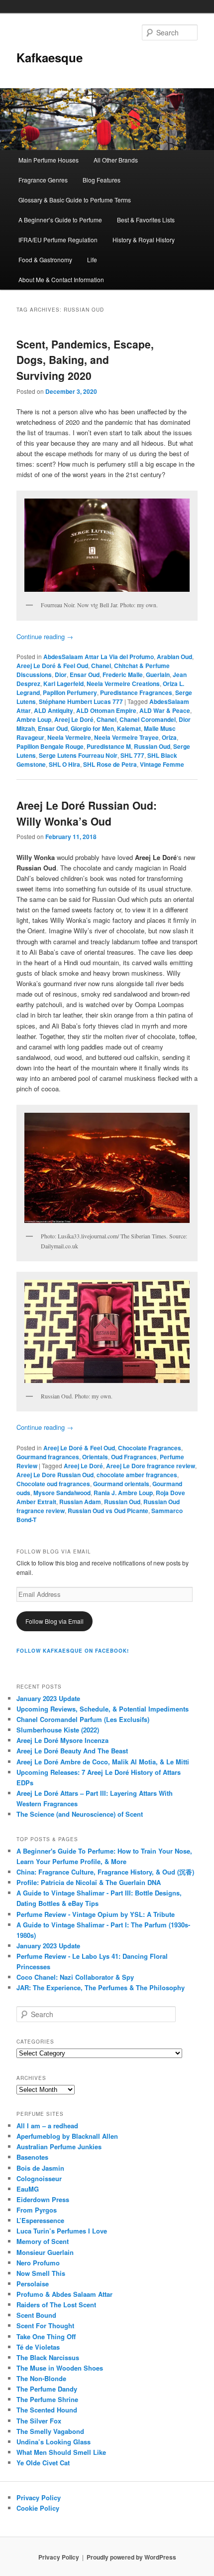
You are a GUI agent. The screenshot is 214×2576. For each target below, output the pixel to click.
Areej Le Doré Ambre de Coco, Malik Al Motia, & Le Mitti (103, 1762)
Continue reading (45, 636)
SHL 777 (132, 755)
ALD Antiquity (53, 710)
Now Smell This (41, 2273)
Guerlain (158, 675)
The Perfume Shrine (47, 2399)
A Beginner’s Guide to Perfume (60, 220)
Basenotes (32, 2157)
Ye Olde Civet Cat (43, 2463)
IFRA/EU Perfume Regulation (58, 240)
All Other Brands (116, 160)
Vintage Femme (162, 764)
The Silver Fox (39, 2421)
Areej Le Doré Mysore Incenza (62, 1740)
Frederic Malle (123, 675)
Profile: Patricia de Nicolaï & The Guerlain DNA (89, 1882)
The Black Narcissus (48, 2357)
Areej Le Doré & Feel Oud (52, 666)
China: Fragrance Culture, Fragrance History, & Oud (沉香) (105, 1872)
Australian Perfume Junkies (59, 2147)
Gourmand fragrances (48, 1457)
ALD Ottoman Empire (106, 710)
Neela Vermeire (69, 737)
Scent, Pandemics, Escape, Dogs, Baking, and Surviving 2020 (85, 360)
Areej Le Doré (74, 719)
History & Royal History (144, 240)
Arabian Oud (174, 657)
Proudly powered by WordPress (131, 2557)
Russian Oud (152, 746)
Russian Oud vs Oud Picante (108, 1511)
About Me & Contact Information (61, 279)
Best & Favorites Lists (146, 220)
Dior (61, 675)
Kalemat (129, 728)
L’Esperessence (40, 2220)
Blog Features (102, 180)
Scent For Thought (45, 2325)
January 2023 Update (48, 1698)
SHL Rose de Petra (110, 764)
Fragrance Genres (43, 180)
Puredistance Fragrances (136, 692)
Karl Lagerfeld (63, 684)
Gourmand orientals (121, 1484)
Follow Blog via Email (54, 1621)
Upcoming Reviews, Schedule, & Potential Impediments (103, 1709)
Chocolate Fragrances (150, 1448)
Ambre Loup (34, 719)
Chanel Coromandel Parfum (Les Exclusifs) (83, 1719)
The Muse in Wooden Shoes (60, 2368)
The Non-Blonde (41, 2378)
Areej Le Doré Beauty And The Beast (72, 1751)
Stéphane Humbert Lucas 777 (81, 701)
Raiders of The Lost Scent (56, 2305)
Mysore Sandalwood (62, 1493)
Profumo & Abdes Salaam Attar (64, 2294)
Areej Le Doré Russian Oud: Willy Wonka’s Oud (87, 813)
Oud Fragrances (134, 1457)
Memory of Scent (43, 2241)
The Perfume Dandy (47, 2389)
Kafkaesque (50, 57)
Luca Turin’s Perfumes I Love (62, 2231)
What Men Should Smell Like (61, 2452)
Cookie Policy (38, 2508)
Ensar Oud (85, 675)
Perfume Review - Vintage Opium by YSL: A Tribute (96, 1914)
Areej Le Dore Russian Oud (55, 1475)
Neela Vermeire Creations (123, 684)
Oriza (169, 737)
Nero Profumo (38, 2263)
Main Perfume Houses (49, 160)
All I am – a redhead (47, 2126)
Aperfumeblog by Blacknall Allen (67, 2136)
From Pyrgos (37, 2210)
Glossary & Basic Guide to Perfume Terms (75, 200)
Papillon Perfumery (70, 692)
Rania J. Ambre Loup (123, 1493)
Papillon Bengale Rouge (50, 746)
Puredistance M (109, 746)
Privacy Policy (39, 2497)
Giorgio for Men (92, 728)
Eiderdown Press (43, 2199)
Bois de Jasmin (40, 2168)
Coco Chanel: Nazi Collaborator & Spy (75, 1977)
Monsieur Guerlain (45, 2252)
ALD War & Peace (165, 710)
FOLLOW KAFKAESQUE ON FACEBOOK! (73, 1651)
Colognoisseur (39, 2178)
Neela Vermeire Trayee (126, 737)
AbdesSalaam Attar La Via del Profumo (99, 657)
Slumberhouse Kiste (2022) (58, 1730)
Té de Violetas (38, 2347)
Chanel (101, 666)
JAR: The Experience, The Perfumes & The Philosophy (101, 1987)
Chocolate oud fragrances (53, 1484)
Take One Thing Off (46, 2336)
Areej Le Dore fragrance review (151, 1466)
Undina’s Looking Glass (53, 2442)
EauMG (28, 2189)
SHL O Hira (64, 764)
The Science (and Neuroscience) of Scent (80, 1814)
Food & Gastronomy (45, 259)
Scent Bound (36, 2315)
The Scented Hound (47, 2410)
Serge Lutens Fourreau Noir (78, 755)
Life (92, 259)
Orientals (95, 1457)
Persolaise (33, 2284)
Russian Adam (80, 1502)
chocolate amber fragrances (137, 1475)
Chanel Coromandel (148, 719)
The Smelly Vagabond (50, 2431)
